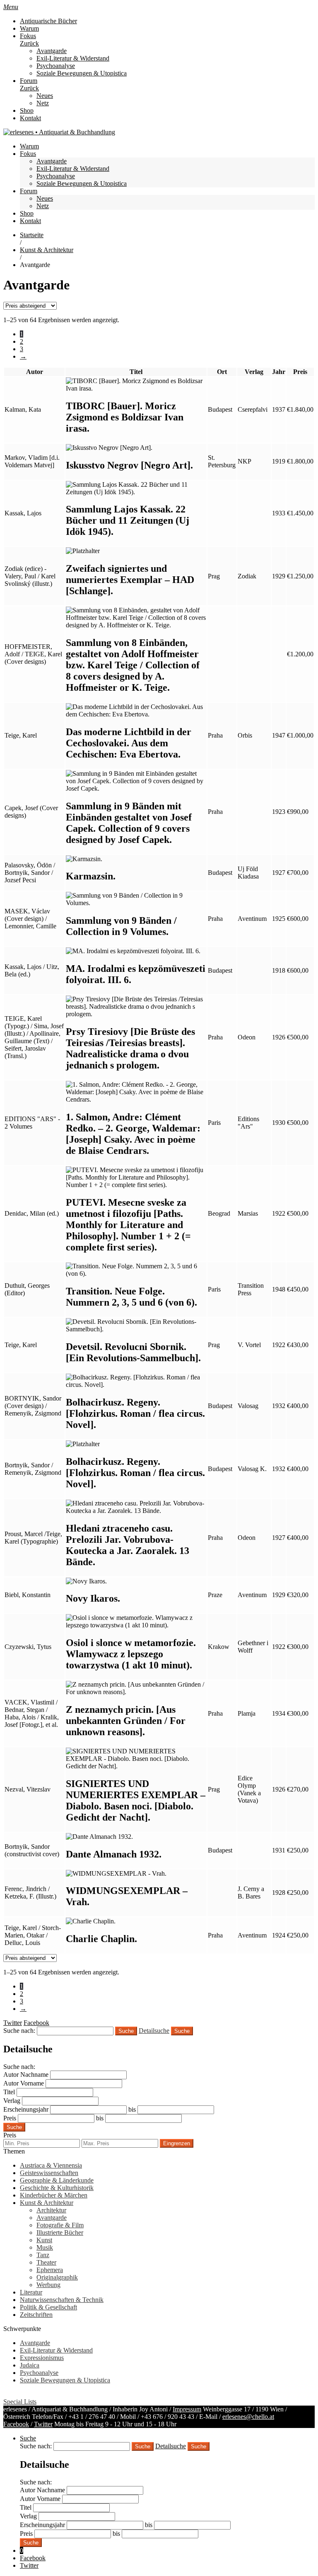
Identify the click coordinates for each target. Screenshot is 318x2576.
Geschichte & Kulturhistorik (57, 2188)
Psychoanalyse (56, 66)
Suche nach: (19, 2031)
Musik (45, 2247)
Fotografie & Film (60, 2225)
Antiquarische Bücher (48, 21)
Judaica (30, 2365)
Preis (10, 2118)
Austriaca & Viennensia (51, 2165)
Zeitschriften (36, 2315)
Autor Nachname (26, 2075)
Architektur (51, 2210)
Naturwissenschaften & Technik (62, 2300)
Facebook (16, 2424)
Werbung (48, 2285)
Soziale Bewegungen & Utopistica (82, 73)
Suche (182, 2031)
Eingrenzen (177, 2143)
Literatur (31, 2292)
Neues (45, 96)
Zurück (29, 43)
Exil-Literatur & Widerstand (73, 58)
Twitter (43, 2424)
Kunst (44, 2240)
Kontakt (30, 118)
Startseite (32, 235)
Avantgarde (52, 51)
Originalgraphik (57, 2277)
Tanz (43, 2255)
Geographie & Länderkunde (57, 2180)
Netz (43, 103)
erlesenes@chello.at (248, 2417)
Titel (9, 2092)
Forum (29, 81)
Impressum (187, 2409)
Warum (29, 28)
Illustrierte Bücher (60, 2232)
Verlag (12, 2101)
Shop (27, 110)
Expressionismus (42, 2358)
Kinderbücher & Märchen (54, 2195)
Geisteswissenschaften (49, 2173)
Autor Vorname (24, 2083)
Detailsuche (154, 2031)
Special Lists (20, 2402)
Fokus (28, 36)
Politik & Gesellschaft (48, 2307)
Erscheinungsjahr (26, 2109)
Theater (46, 2262)
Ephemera (50, 2270)
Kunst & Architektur (47, 250)
